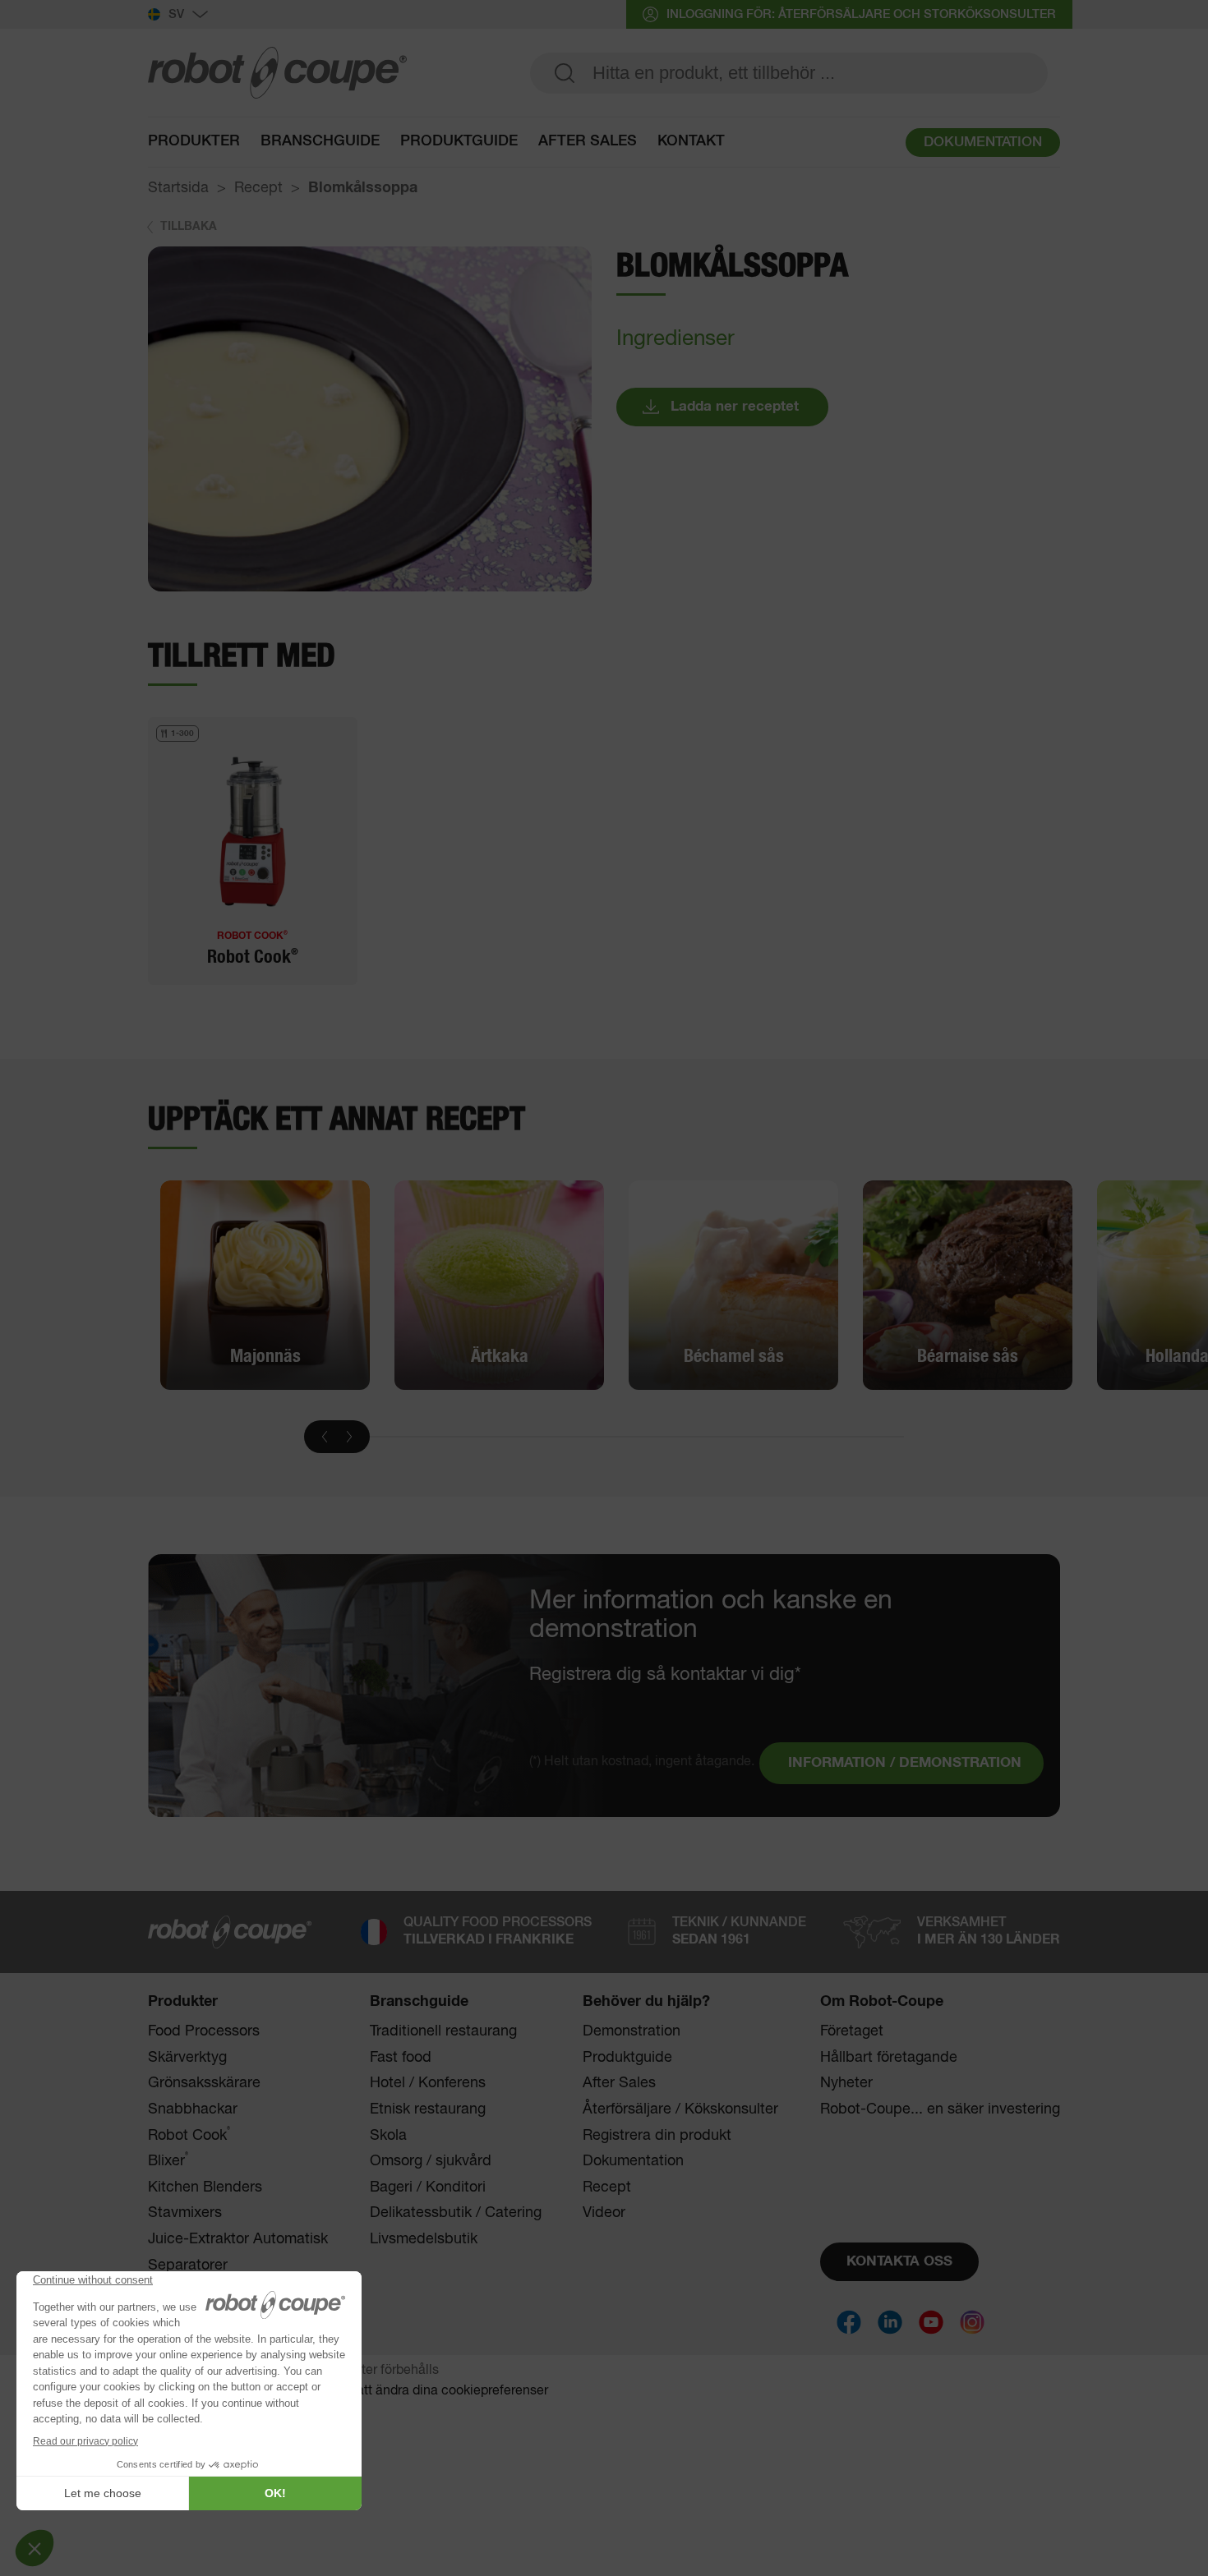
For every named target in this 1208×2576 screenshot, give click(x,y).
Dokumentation (633, 2161)
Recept (258, 188)
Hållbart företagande (889, 2058)
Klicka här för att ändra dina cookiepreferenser (412, 2391)
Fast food (401, 2058)
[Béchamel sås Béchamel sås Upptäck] (733, 1285)
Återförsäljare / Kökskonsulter (680, 2109)
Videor (604, 2213)
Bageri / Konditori (428, 2187)
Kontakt (691, 141)
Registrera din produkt (657, 2136)
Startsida (178, 188)
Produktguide (459, 141)
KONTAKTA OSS (899, 2262)
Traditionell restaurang (443, 2031)
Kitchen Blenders (205, 2187)
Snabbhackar (193, 2109)
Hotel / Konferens (428, 2083)
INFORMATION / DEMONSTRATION (905, 1763)
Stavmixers (185, 2213)
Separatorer (188, 2265)
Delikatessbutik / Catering (456, 2213)
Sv (176, 14)
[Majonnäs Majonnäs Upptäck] (265, 1285)
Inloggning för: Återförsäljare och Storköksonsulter (861, 14)
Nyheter (846, 2083)
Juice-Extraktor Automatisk (238, 2239)
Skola (388, 2136)
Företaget (852, 2031)
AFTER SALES (588, 141)
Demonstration (632, 2031)
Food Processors (204, 2031)
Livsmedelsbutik (424, 2239)
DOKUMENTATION (983, 143)
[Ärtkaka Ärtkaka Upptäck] (499, 1285)
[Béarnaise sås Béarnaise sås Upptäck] (968, 1285)
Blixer (168, 2161)
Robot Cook (189, 2135)
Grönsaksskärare (204, 2083)
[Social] (849, 2322)
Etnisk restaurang (428, 2109)
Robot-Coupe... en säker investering (940, 2109)
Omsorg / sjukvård (431, 2161)
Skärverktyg (187, 2058)
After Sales (619, 2083)
